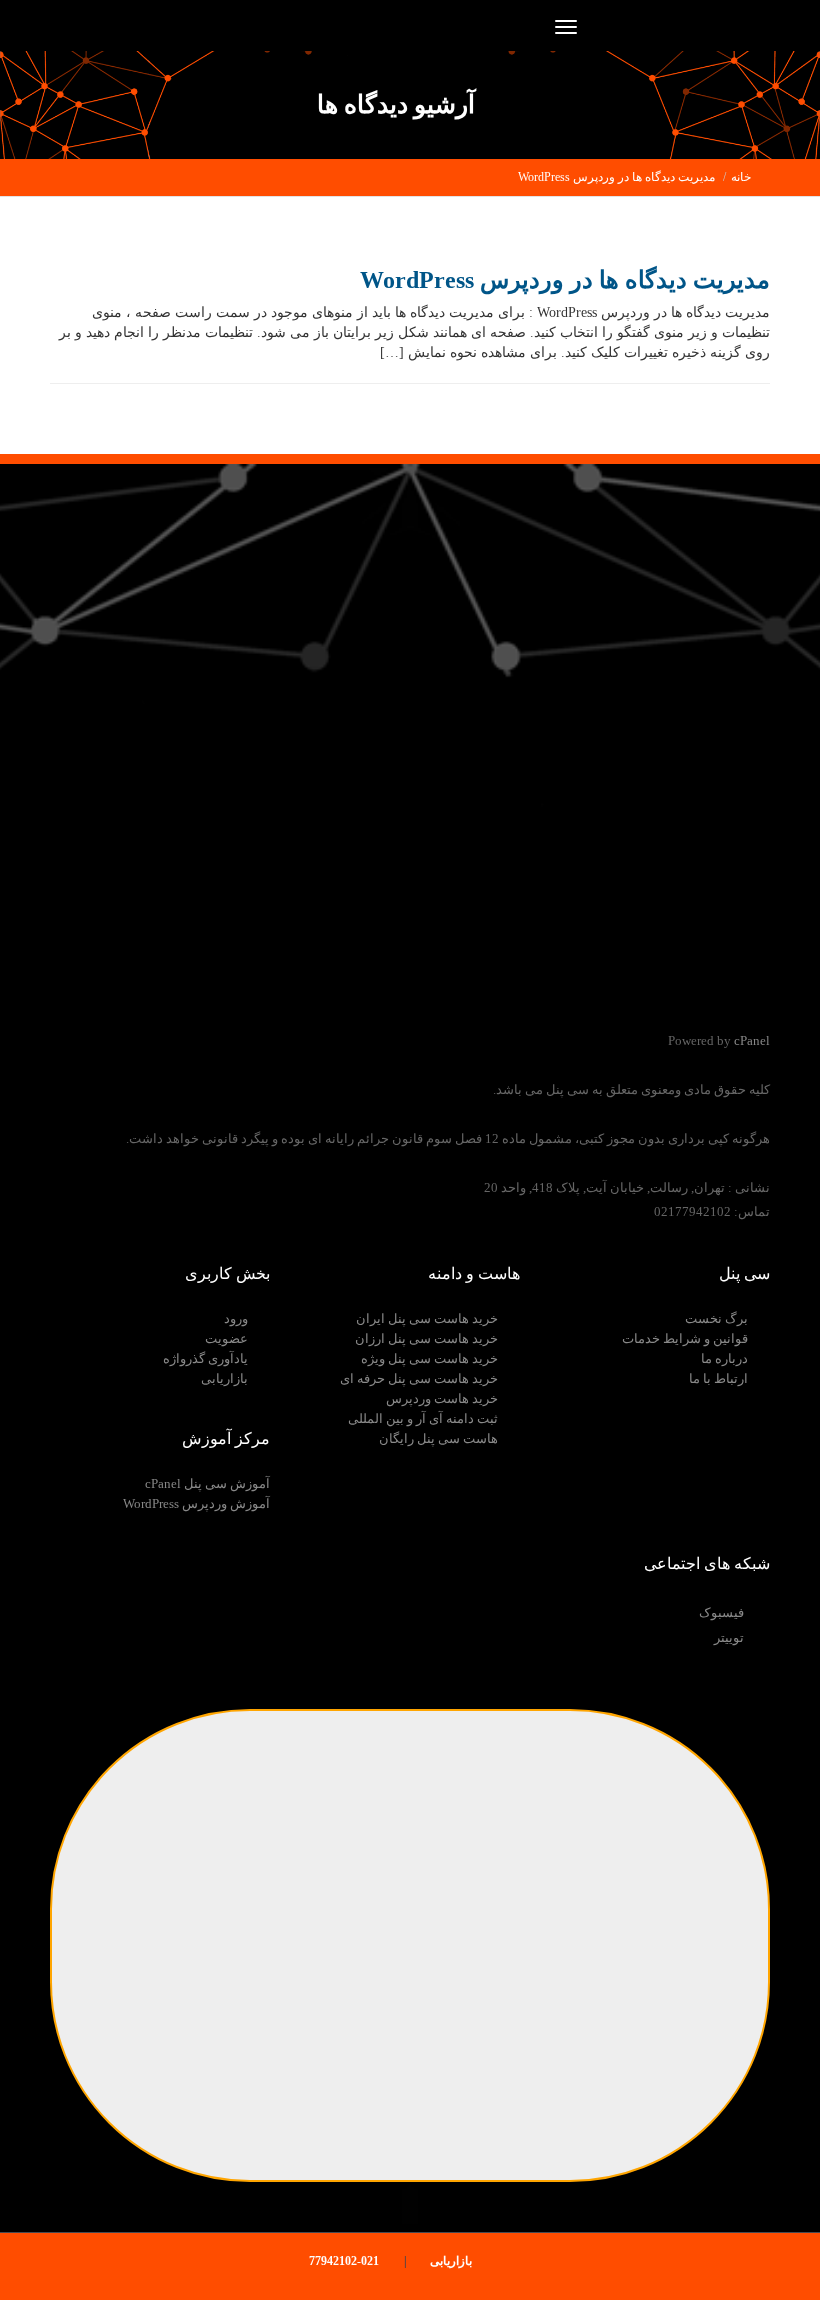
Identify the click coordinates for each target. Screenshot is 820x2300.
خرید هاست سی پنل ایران (427, 1318)
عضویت (226, 1338)
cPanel (752, 1040)
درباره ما (724, 1358)
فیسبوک (721, 1612)
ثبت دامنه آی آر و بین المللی (423, 1418)
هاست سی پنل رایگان (438, 1438)
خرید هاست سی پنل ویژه (429, 1358)
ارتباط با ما (718, 1378)
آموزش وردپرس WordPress (196, 1503)
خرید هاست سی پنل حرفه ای (419, 1378)
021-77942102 (345, 2261)
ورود (236, 1318)
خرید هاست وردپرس (442, 1398)
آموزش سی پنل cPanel (207, 1483)
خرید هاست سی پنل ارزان (426, 1338)
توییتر (729, 1637)
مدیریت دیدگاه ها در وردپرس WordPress (616, 177)
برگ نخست (716, 1318)
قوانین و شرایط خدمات (685, 1338)
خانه (741, 177)
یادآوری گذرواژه (205, 1358)
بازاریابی (224, 1378)
